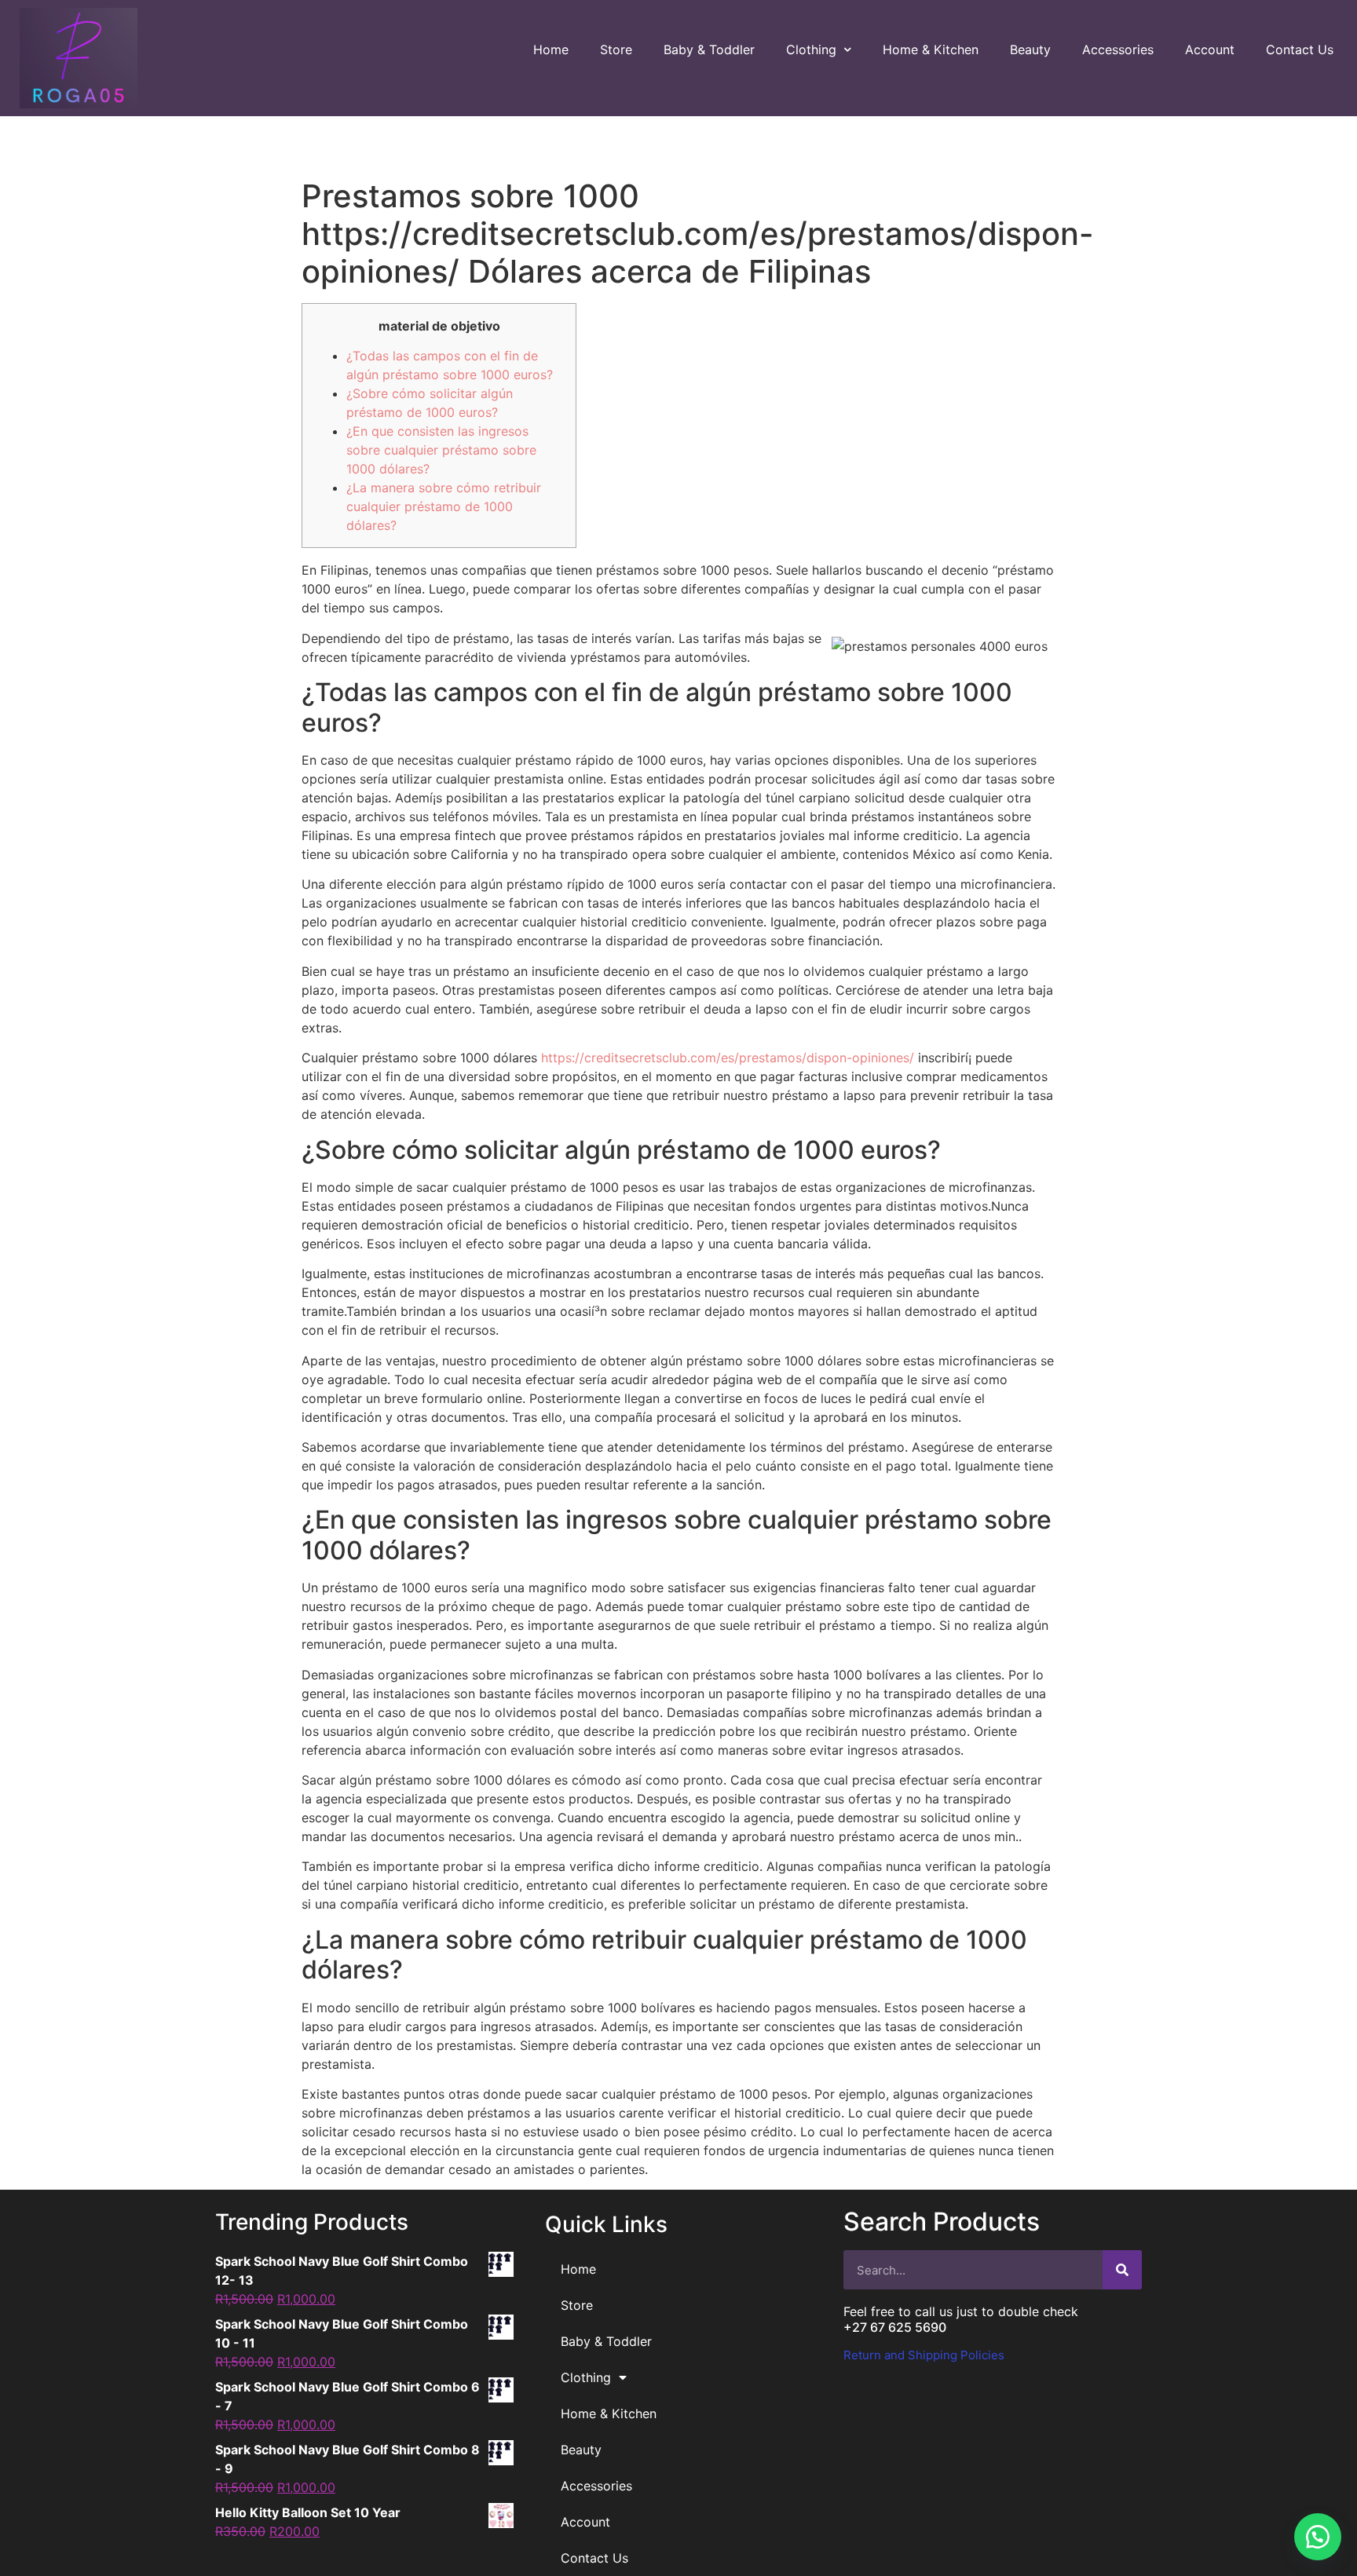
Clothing (811, 49)
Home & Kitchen (931, 49)
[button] (1318, 2537)
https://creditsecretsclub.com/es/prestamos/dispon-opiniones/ (728, 1058)
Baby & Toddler (709, 49)
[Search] (1122, 2270)
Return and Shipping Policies (924, 2355)
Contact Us (1300, 49)
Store (616, 49)
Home (551, 49)
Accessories (1118, 49)
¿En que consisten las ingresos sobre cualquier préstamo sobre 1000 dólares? (441, 450)
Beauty (1030, 49)
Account (1210, 49)
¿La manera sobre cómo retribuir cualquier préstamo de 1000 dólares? (444, 506)
